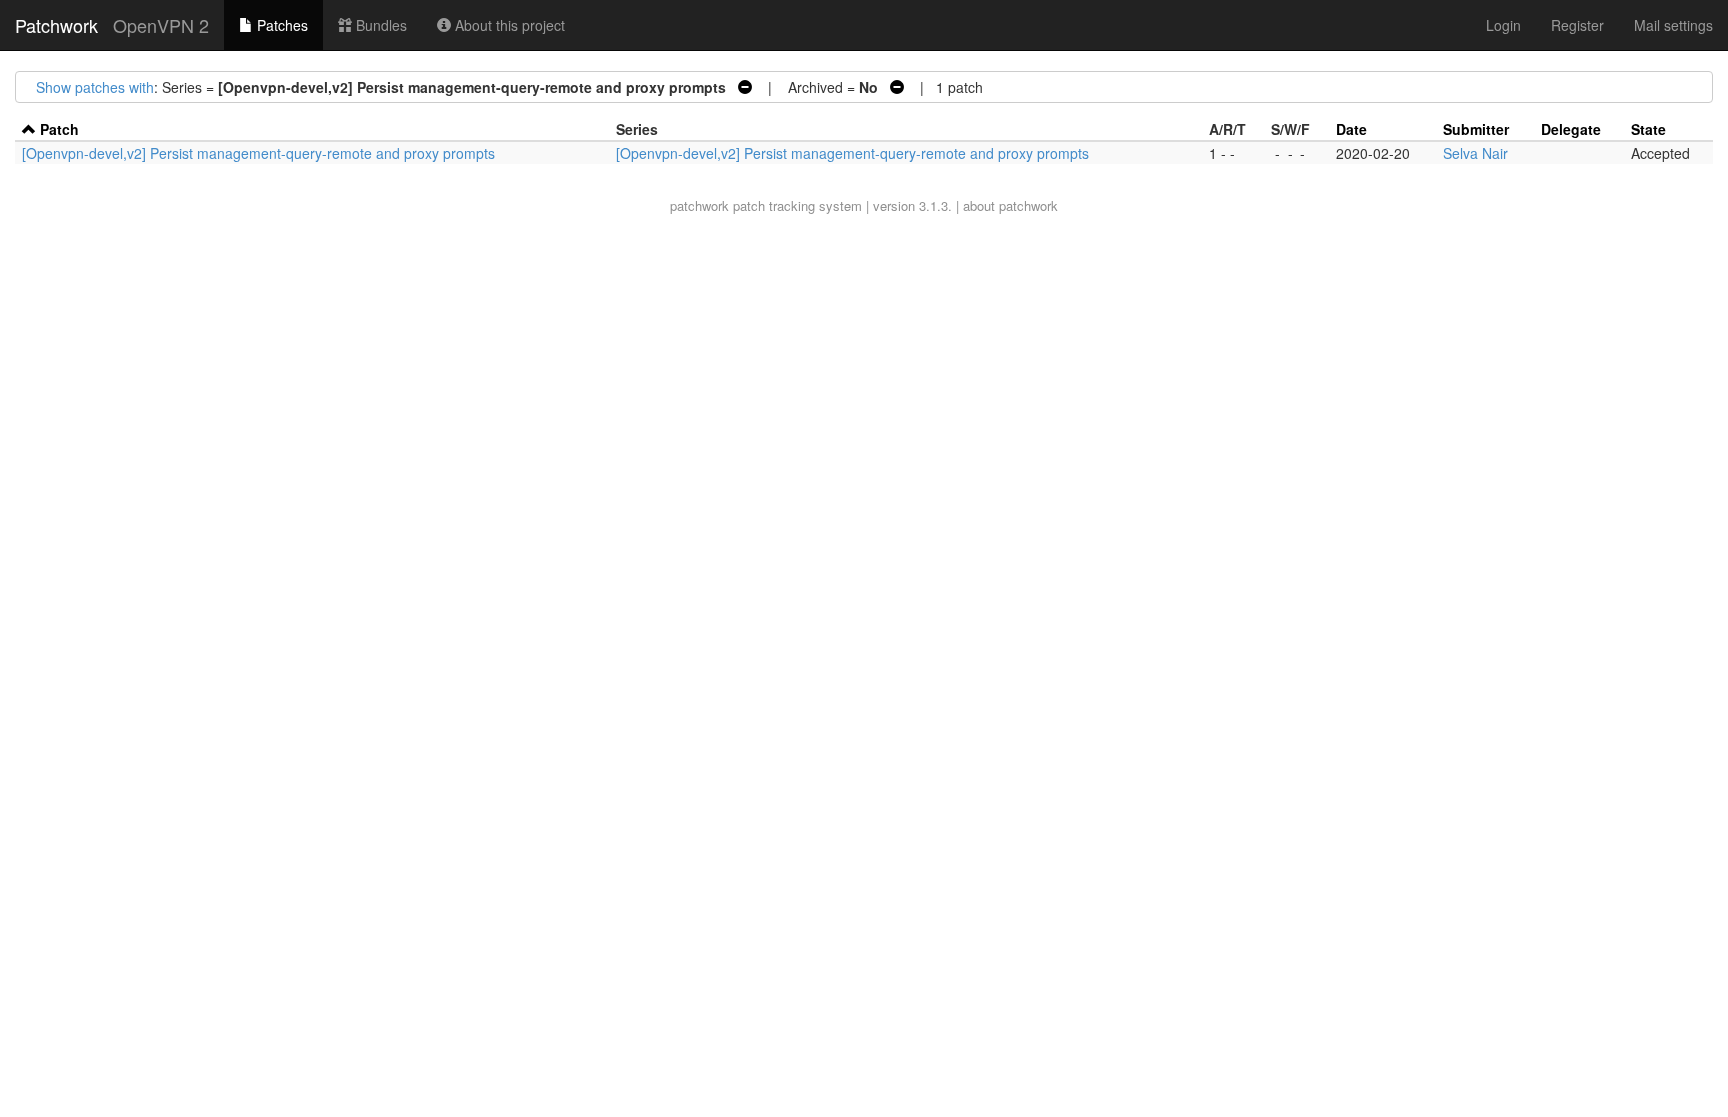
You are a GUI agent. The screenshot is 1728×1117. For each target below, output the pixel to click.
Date (1351, 129)
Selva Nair (1475, 153)
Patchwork (56, 25)
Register (1577, 25)
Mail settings (1673, 25)
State (1648, 129)
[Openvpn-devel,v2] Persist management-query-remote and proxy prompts (258, 153)
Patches (280, 25)
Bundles (379, 25)
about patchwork (1010, 205)
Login (1503, 25)
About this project (508, 25)
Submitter (1476, 129)
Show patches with (95, 87)
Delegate (1571, 129)
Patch (59, 129)
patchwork (699, 205)
